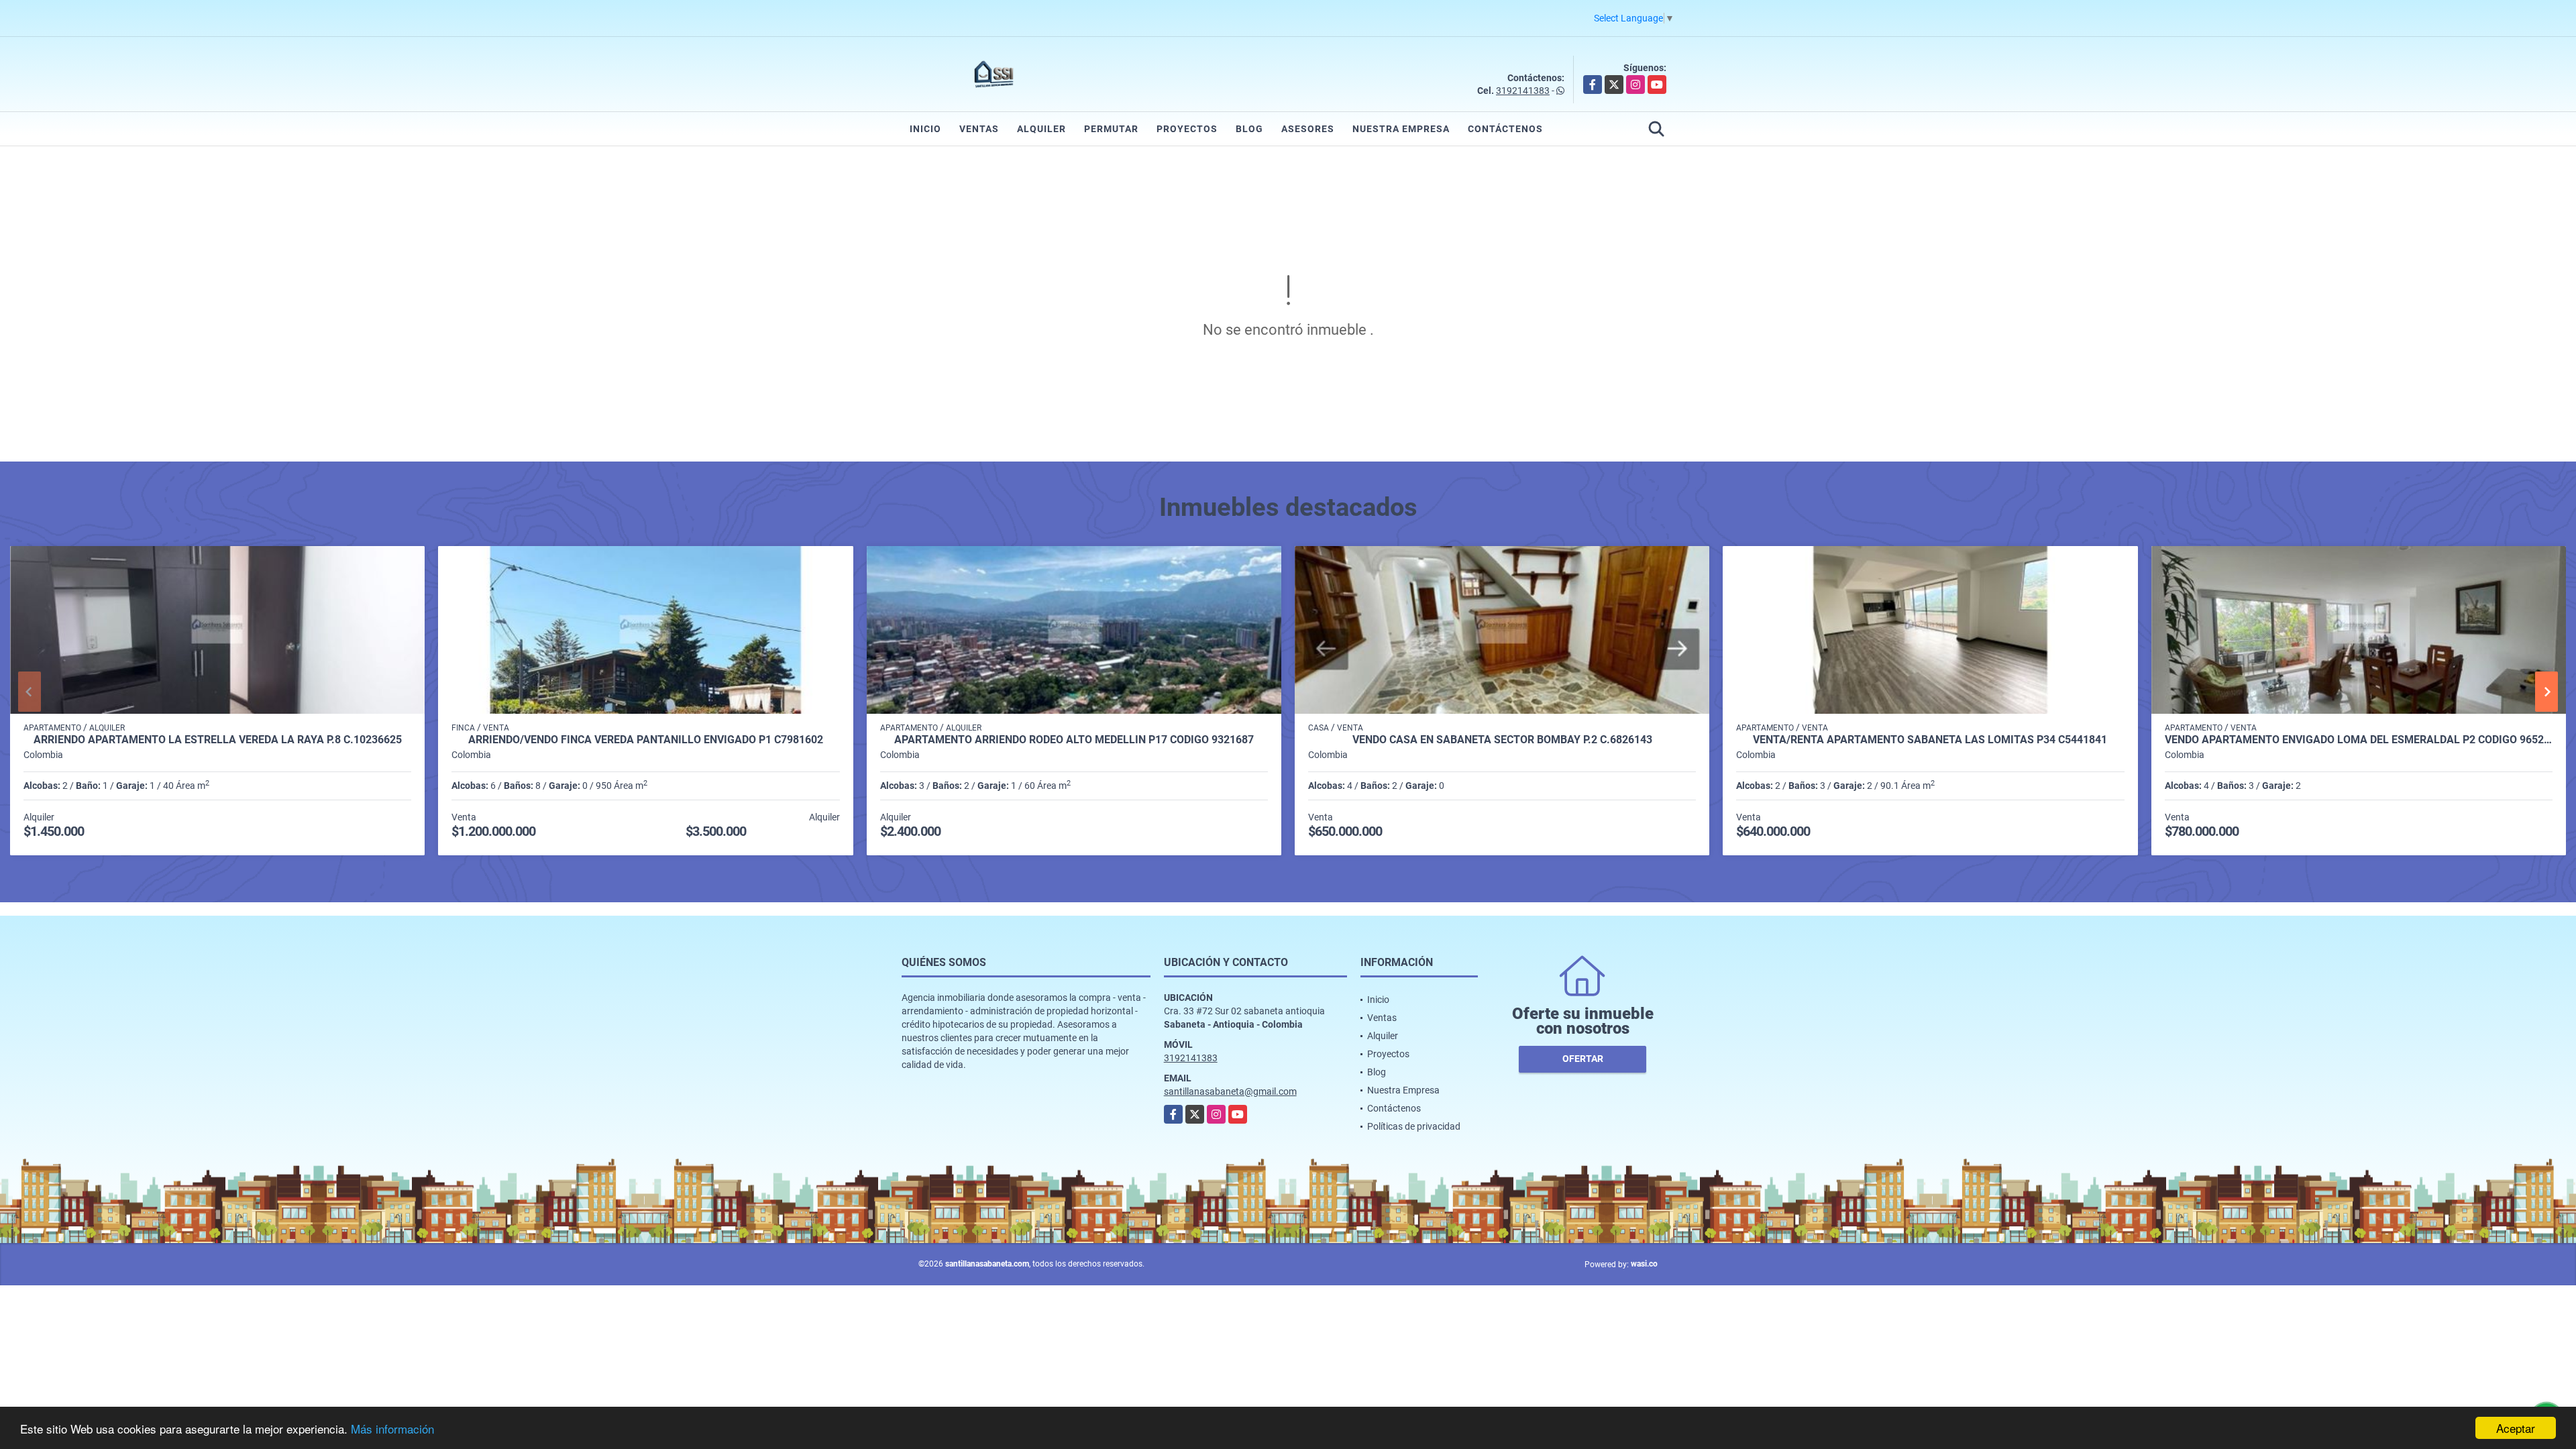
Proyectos (1187, 129)
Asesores (1308, 129)
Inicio (925, 129)
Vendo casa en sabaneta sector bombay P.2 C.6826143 (1502, 740)
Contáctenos (1505, 129)
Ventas (979, 129)
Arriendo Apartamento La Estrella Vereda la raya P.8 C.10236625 (218, 740)
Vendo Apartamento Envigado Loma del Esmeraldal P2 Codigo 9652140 (2359, 740)
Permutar (1111, 129)
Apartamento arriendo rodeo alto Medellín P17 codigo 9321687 (1074, 740)
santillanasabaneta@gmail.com (1230, 1091)
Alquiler (1041, 129)
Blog (1249, 129)
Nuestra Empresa (1401, 129)
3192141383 (1523, 91)
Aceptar (2516, 1428)
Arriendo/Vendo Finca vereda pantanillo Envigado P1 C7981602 (646, 740)
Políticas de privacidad (1414, 1126)
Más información (392, 1429)
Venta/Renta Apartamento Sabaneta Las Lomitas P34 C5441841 (1930, 740)
